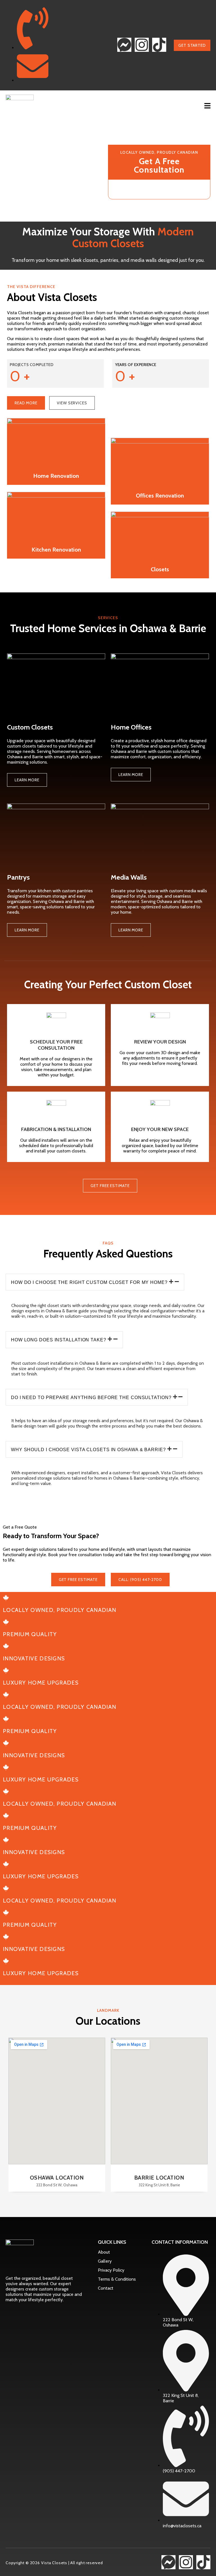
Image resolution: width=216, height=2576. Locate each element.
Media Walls (129, 877)
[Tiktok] (159, 45)
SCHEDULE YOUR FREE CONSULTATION (56, 1045)
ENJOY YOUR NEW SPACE (160, 1129)
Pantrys (18, 877)
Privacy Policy (111, 2270)
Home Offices (131, 727)
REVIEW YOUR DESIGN (160, 1042)
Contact (106, 2288)
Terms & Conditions (117, 2279)
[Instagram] (142, 45)
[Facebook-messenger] (124, 45)
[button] (208, 106)
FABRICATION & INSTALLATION (56, 1129)
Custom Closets (30, 727)
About (104, 2252)
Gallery (105, 2261)
